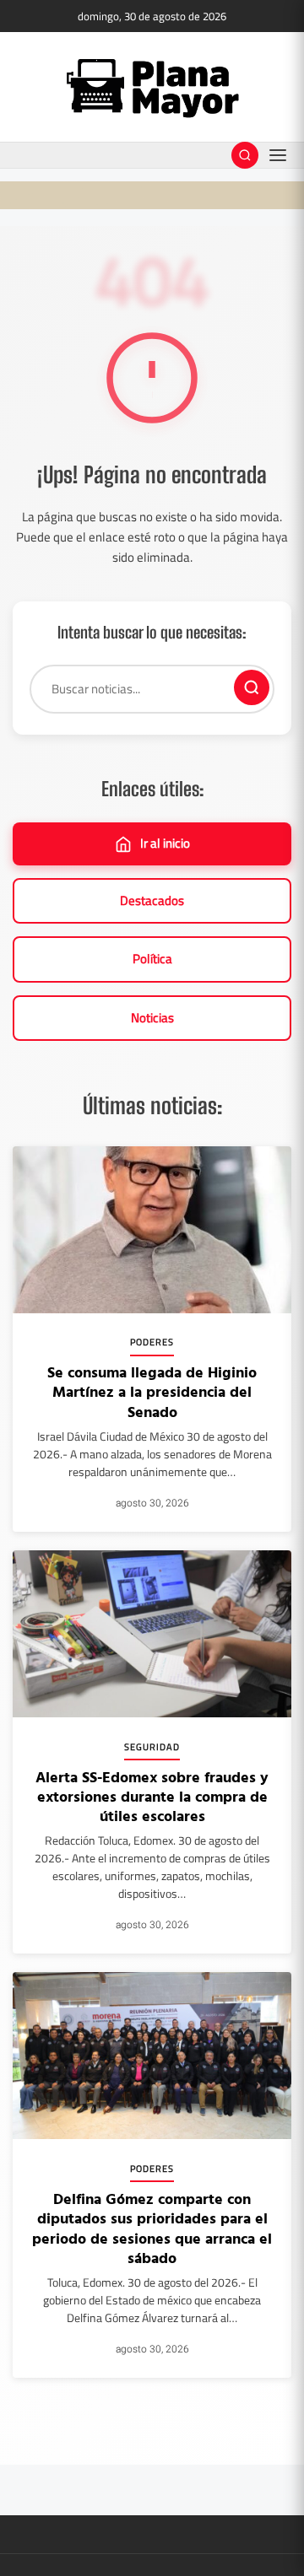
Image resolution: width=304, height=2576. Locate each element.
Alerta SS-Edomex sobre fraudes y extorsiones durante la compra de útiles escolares (152, 1797)
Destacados (152, 900)
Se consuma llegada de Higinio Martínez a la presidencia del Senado (152, 1392)
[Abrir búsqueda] (245, 155)
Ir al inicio (165, 843)
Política (152, 959)
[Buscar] (252, 687)
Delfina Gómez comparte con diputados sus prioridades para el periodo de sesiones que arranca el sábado (152, 2228)
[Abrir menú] (278, 155)
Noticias (152, 1018)
